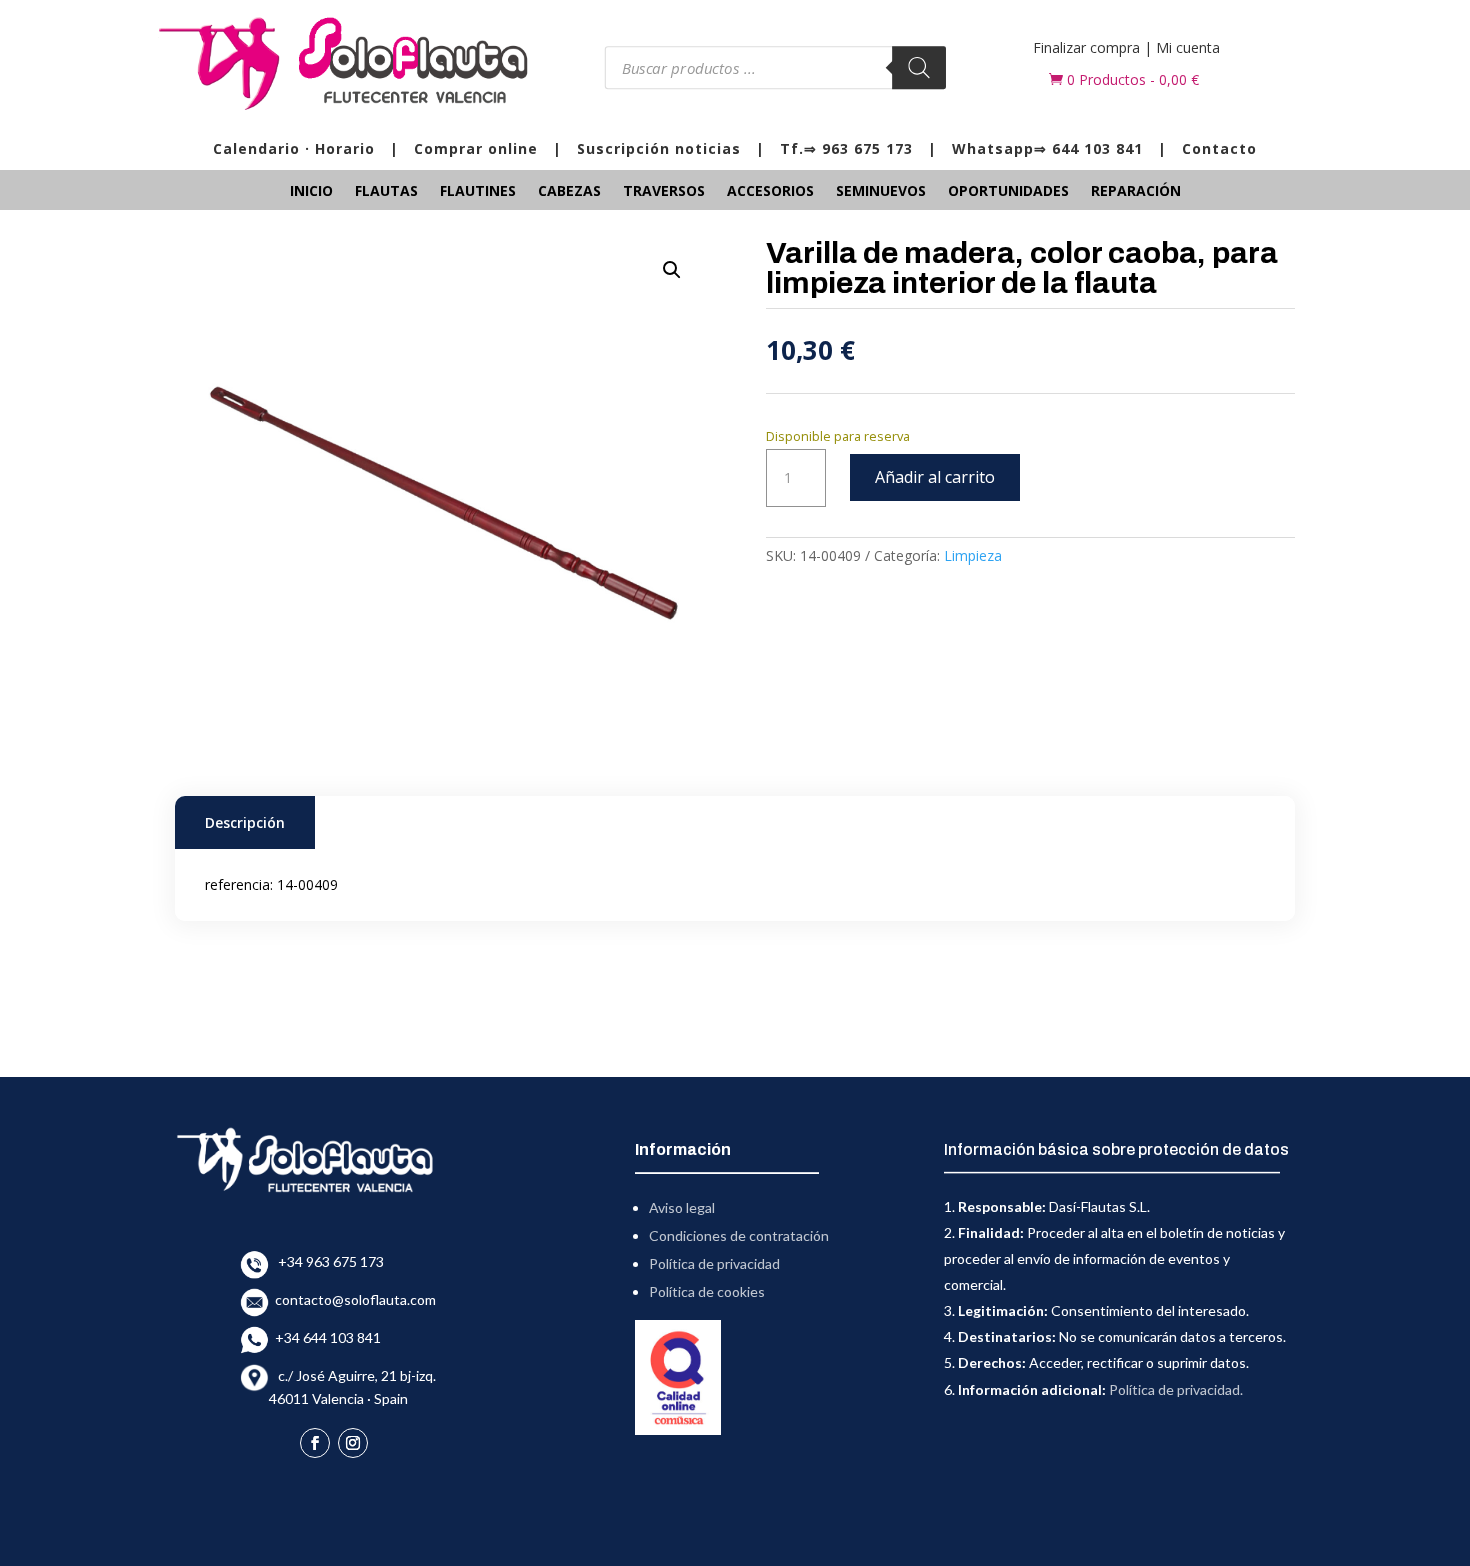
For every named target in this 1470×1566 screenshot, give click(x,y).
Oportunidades (1008, 192)
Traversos (664, 192)
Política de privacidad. (1176, 1389)
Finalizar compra (1086, 47)
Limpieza (973, 555)
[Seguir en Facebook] (315, 1443)
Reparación (1136, 192)
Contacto (1219, 148)
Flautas (386, 192)
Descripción (245, 822)
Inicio (311, 192)
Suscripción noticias (659, 148)
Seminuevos (881, 192)
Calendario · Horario (294, 148)
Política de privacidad (714, 1263)
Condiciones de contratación (739, 1235)
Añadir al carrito (935, 477)
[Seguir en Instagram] (353, 1443)
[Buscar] (919, 67)
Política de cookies (707, 1291)
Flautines (478, 192)
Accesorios (770, 192)
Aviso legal (682, 1207)
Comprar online (476, 148)
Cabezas (569, 192)
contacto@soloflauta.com (352, 1299)
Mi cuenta (1188, 47)
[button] (672, 270)
